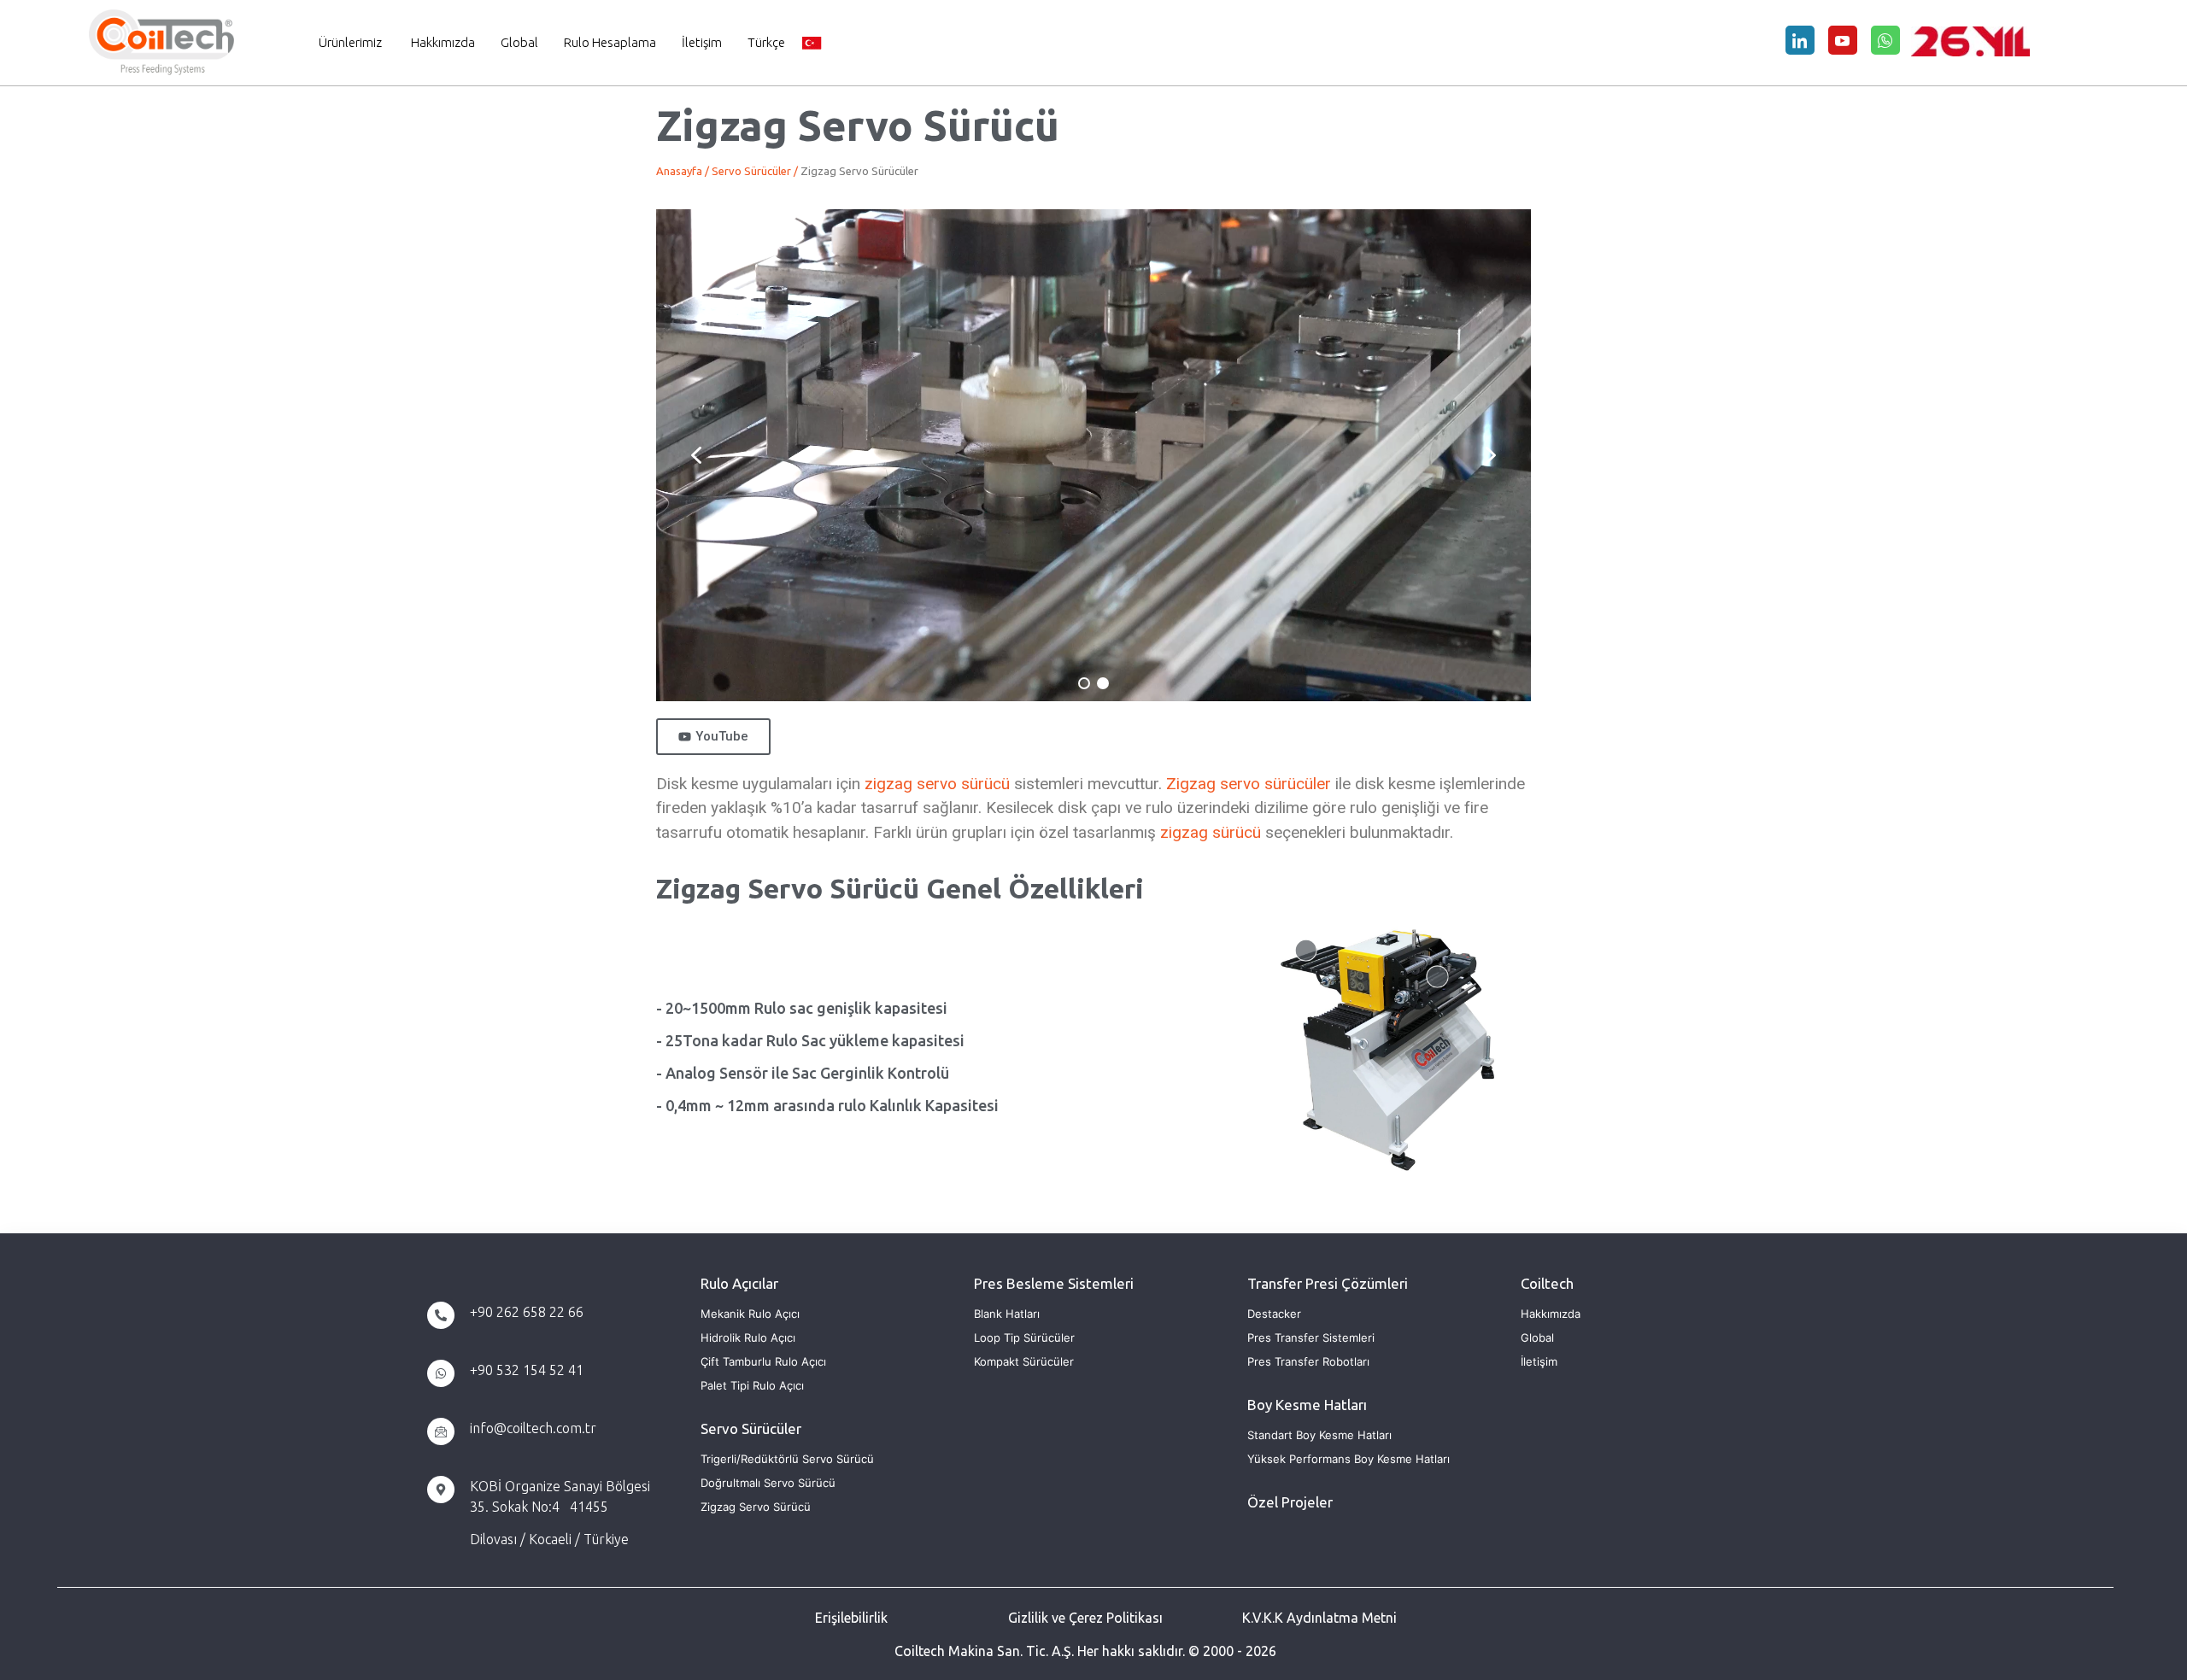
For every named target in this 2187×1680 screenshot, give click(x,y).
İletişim (702, 42)
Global (519, 42)
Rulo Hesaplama (610, 42)
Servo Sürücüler (751, 171)
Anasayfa (679, 171)
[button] (696, 455)
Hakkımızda (443, 42)
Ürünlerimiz (350, 42)
